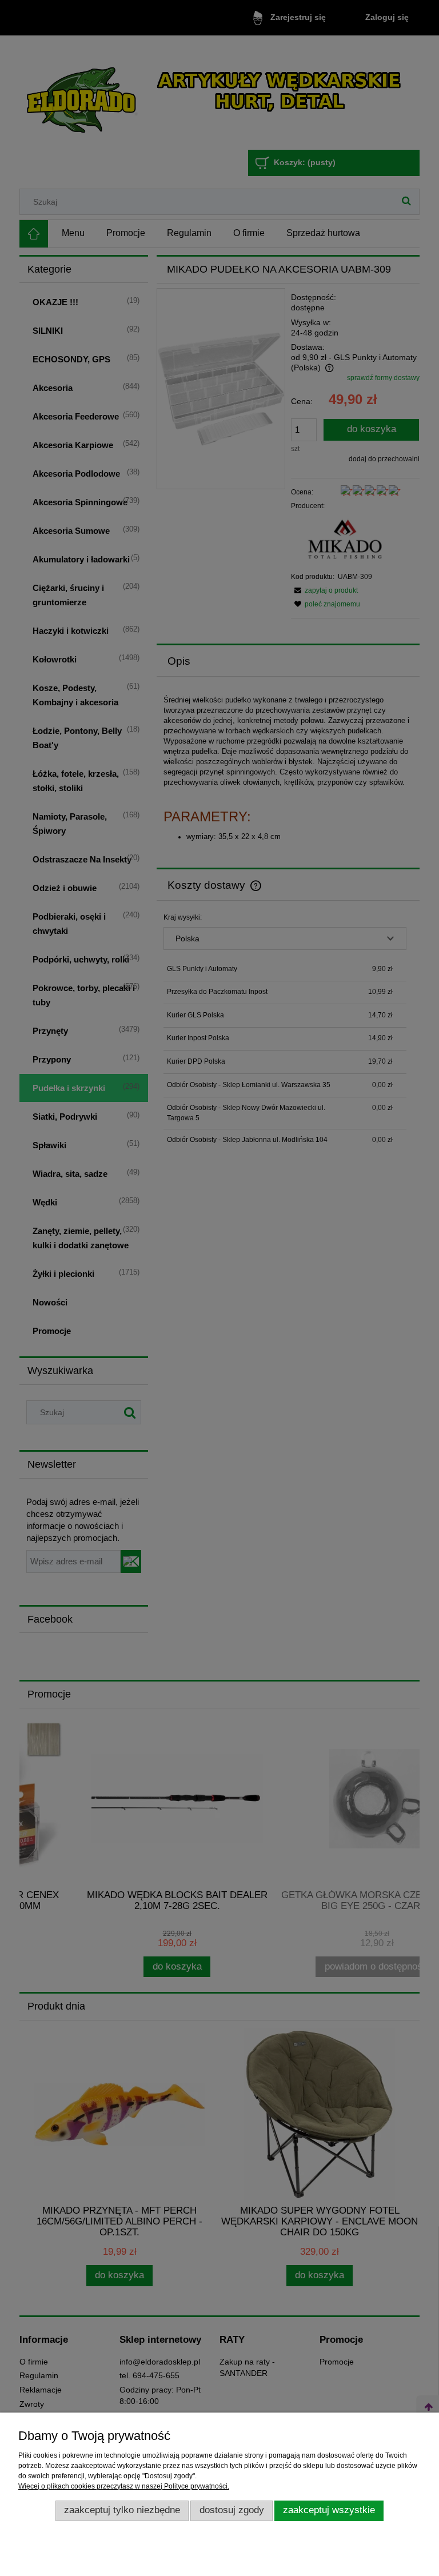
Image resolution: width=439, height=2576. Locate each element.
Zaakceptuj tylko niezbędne (122, 2510)
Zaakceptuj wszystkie (329, 2510)
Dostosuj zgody (232, 2510)
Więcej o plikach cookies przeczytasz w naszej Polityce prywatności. (124, 2486)
